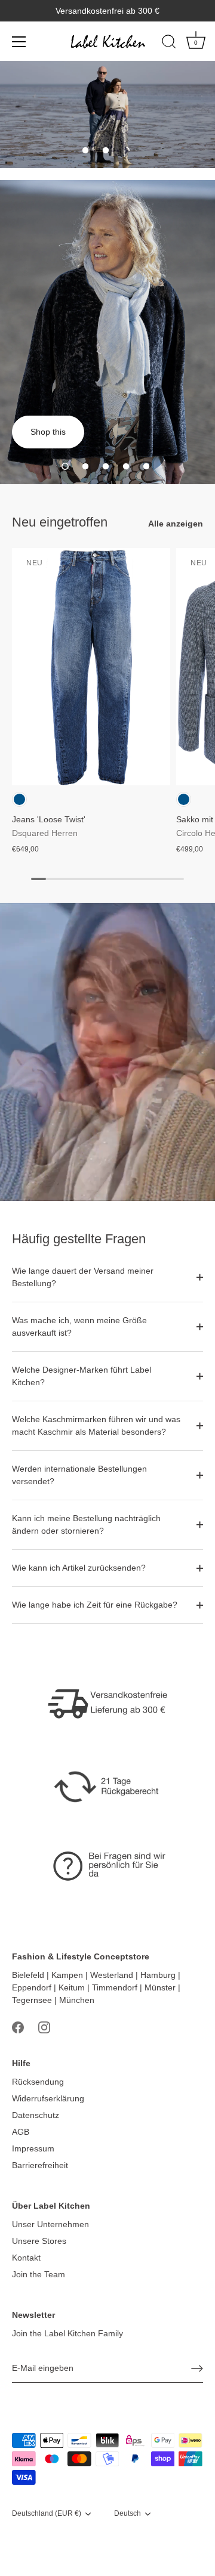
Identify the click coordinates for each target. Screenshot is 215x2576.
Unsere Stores (39, 2241)
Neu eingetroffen (60, 522)
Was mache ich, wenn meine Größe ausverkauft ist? (79, 1326)
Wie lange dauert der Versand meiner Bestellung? (83, 1277)
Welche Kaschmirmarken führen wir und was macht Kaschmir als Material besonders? (96, 1425)
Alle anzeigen (176, 524)
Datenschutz (36, 2115)
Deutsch (128, 2513)
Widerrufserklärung (48, 2098)
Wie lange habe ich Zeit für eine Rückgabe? (95, 1605)
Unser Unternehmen (50, 2224)
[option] (107, 114)
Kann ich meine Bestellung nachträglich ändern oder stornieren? (86, 1524)
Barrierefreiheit (40, 2165)
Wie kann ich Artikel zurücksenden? (79, 1568)
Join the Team (39, 2274)
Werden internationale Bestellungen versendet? (79, 1475)
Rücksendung (38, 2082)
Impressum (33, 2148)
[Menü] (19, 42)
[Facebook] (18, 2027)
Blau (19, 799)
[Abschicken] (197, 2368)
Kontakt (26, 2258)
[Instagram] (44, 2027)
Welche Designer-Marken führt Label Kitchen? (82, 1376)
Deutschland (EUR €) (47, 2513)
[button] (85, 150)
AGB (21, 2132)
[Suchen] (169, 44)
